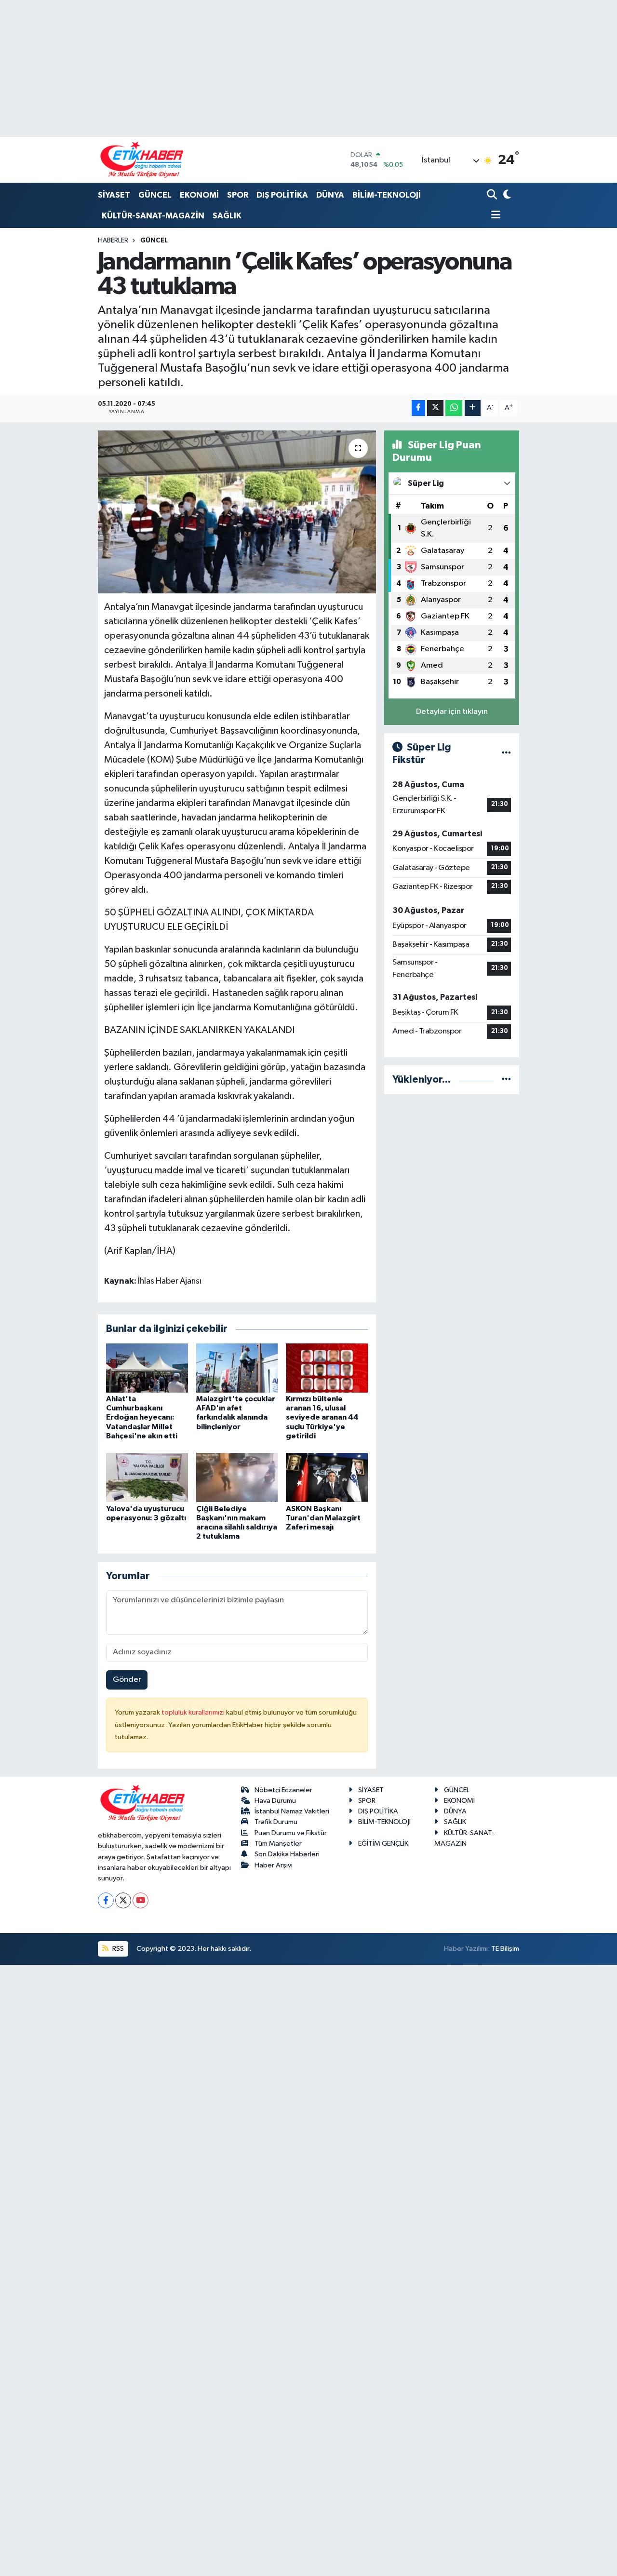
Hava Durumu (275, 1801)
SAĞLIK (227, 216)
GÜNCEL (155, 195)
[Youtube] (141, 1900)
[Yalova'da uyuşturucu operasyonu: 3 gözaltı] (147, 1477)
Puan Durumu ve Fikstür (291, 1833)
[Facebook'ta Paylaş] (418, 408)
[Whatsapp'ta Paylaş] (454, 408)
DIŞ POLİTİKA (282, 195)
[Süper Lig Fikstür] (506, 754)
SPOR (238, 195)
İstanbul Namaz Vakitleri (292, 1811)
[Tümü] (506, 1080)
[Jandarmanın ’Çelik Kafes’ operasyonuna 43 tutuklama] (237, 512)
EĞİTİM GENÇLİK (383, 1844)
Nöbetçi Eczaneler (283, 1790)
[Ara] (493, 195)
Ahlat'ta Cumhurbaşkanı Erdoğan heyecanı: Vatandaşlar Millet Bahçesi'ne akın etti (142, 1417)
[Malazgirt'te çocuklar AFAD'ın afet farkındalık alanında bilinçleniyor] (237, 1368)
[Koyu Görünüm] (506, 195)
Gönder (127, 1680)
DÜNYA (330, 195)
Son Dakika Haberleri (287, 1854)
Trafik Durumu (276, 1822)
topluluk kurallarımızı (194, 1712)
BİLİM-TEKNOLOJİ (387, 195)
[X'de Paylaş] (435, 408)
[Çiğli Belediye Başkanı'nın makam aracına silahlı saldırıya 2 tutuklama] (237, 1477)
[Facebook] (106, 1900)
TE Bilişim (505, 1949)
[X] (123, 1900)
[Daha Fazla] (473, 408)
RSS (117, 1949)
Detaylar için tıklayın (452, 712)
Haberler (113, 241)
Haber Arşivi (274, 1865)
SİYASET (114, 195)
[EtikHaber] (142, 160)
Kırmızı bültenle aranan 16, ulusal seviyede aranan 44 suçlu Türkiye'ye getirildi (322, 1417)
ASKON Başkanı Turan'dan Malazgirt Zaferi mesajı (323, 1518)
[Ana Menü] (494, 216)
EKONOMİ (199, 195)
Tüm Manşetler (278, 1844)
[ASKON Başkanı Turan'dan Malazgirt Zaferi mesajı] (327, 1477)
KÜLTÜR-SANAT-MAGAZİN (153, 216)
